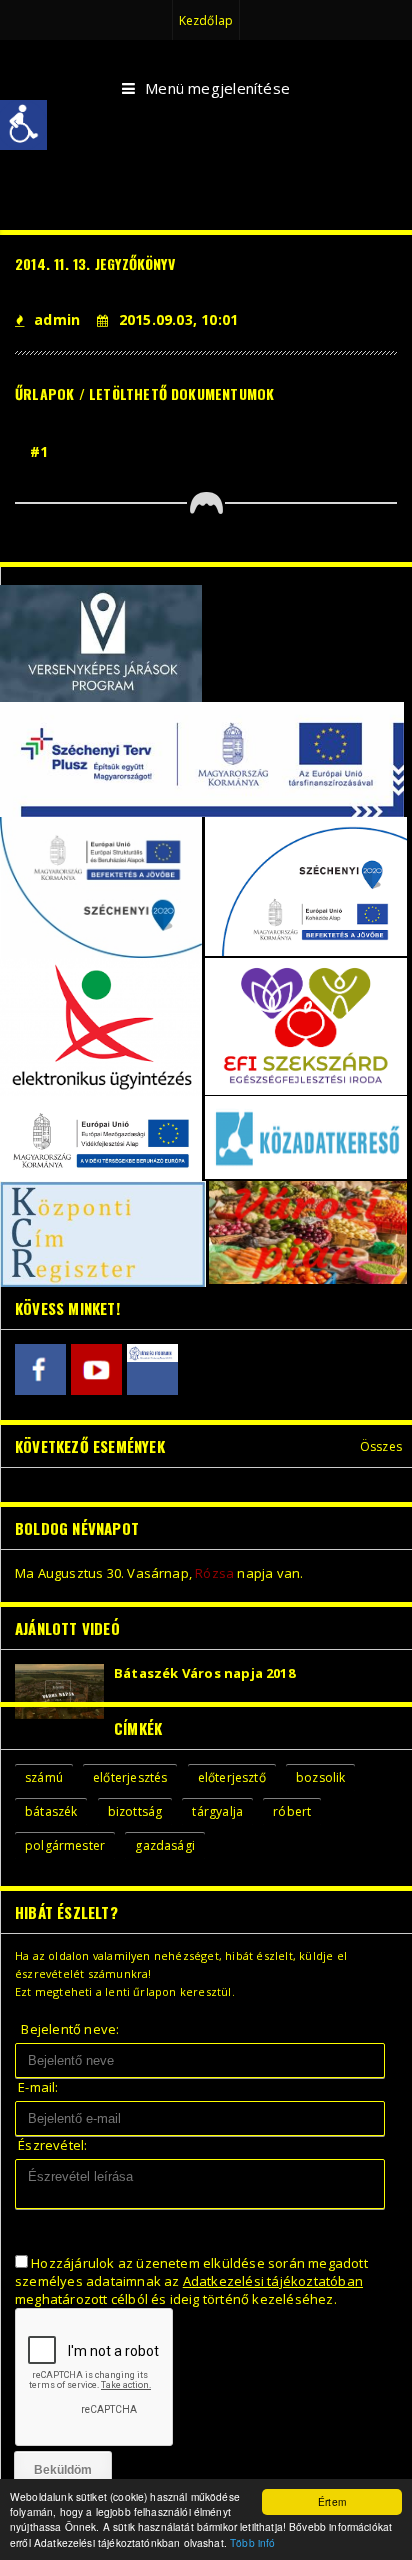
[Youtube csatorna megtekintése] (96, 1369)
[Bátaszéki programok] (152, 1369)
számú (44, 1777)
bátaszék (51, 1811)
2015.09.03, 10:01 (178, 319)
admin (57, 319)
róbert (292, 1811)
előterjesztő (232, 1777)
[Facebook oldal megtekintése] (40, 1369)
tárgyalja (217, 1811)
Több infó (252, 2542)
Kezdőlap (206, 20)
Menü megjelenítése (217, 88)
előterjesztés (130, 1777)
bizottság (135, 1811)
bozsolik (320, 1777)
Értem (332, 2501)
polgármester (65, 1845)
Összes (381, 1446)
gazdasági (165, 1845)
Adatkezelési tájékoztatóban (273, 2281)
